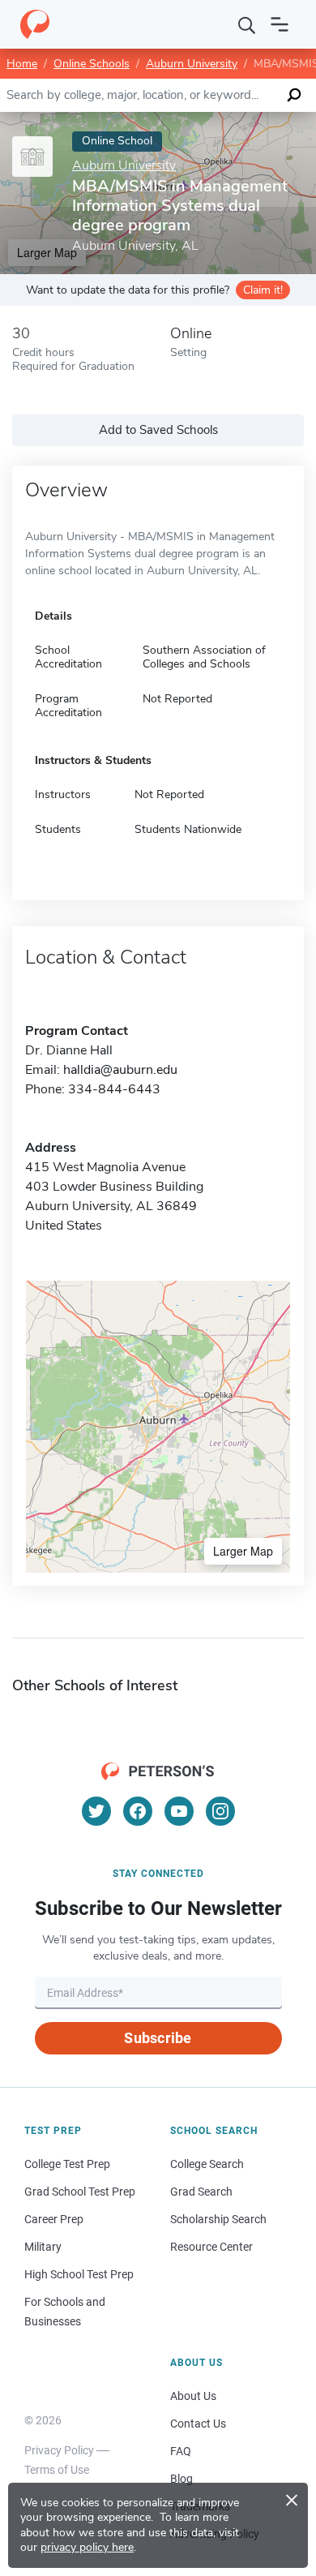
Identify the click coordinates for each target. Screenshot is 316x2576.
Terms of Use (57, 2470)
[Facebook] (138, 1811)
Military (43, 2247)
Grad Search (201, 2192)
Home (22, 64)
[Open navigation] (280, 24)
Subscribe (158, 2038)
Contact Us (198, 2424)
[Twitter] (96, 1811)
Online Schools (92, 64)
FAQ (181, 2451)
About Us (193, 2396)
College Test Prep (67, 2164)
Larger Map (243, 1551)
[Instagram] (220, 1811)
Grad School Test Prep (80, 2192)
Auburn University (192, 64)
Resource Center (211, 2247)
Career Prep (54, 2219)
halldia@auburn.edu (120, 1070)
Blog (181, 2479)
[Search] (247, 24)
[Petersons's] (35, 24)
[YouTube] (179, 1811)
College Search (207, 2164)
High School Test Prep (79, 2274)
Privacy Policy (59, 2450)
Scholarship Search (218, 2219)
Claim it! (263, 290)
